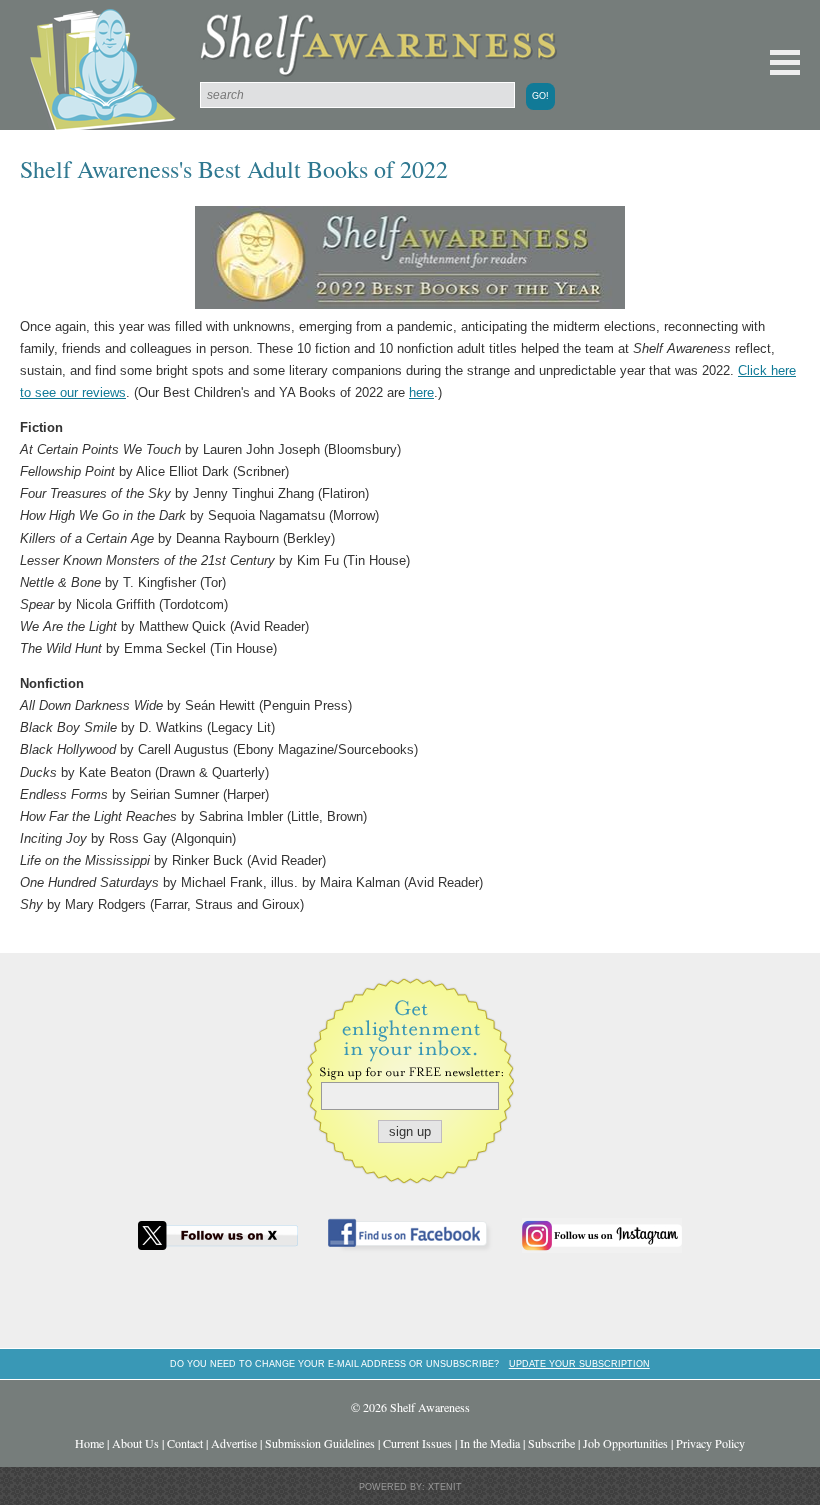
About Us (135, 1443)
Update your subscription (579, 1363)
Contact (185, 1443)
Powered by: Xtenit (410, 1487)
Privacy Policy (710, 1443)
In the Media (490, 1443)
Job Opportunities (625, 1443)
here (421, 392)
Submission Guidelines (320, 1443)
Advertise (234, 1443)
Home (89, 1443)
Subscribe (551, 1443)
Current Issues (417, 1443)
